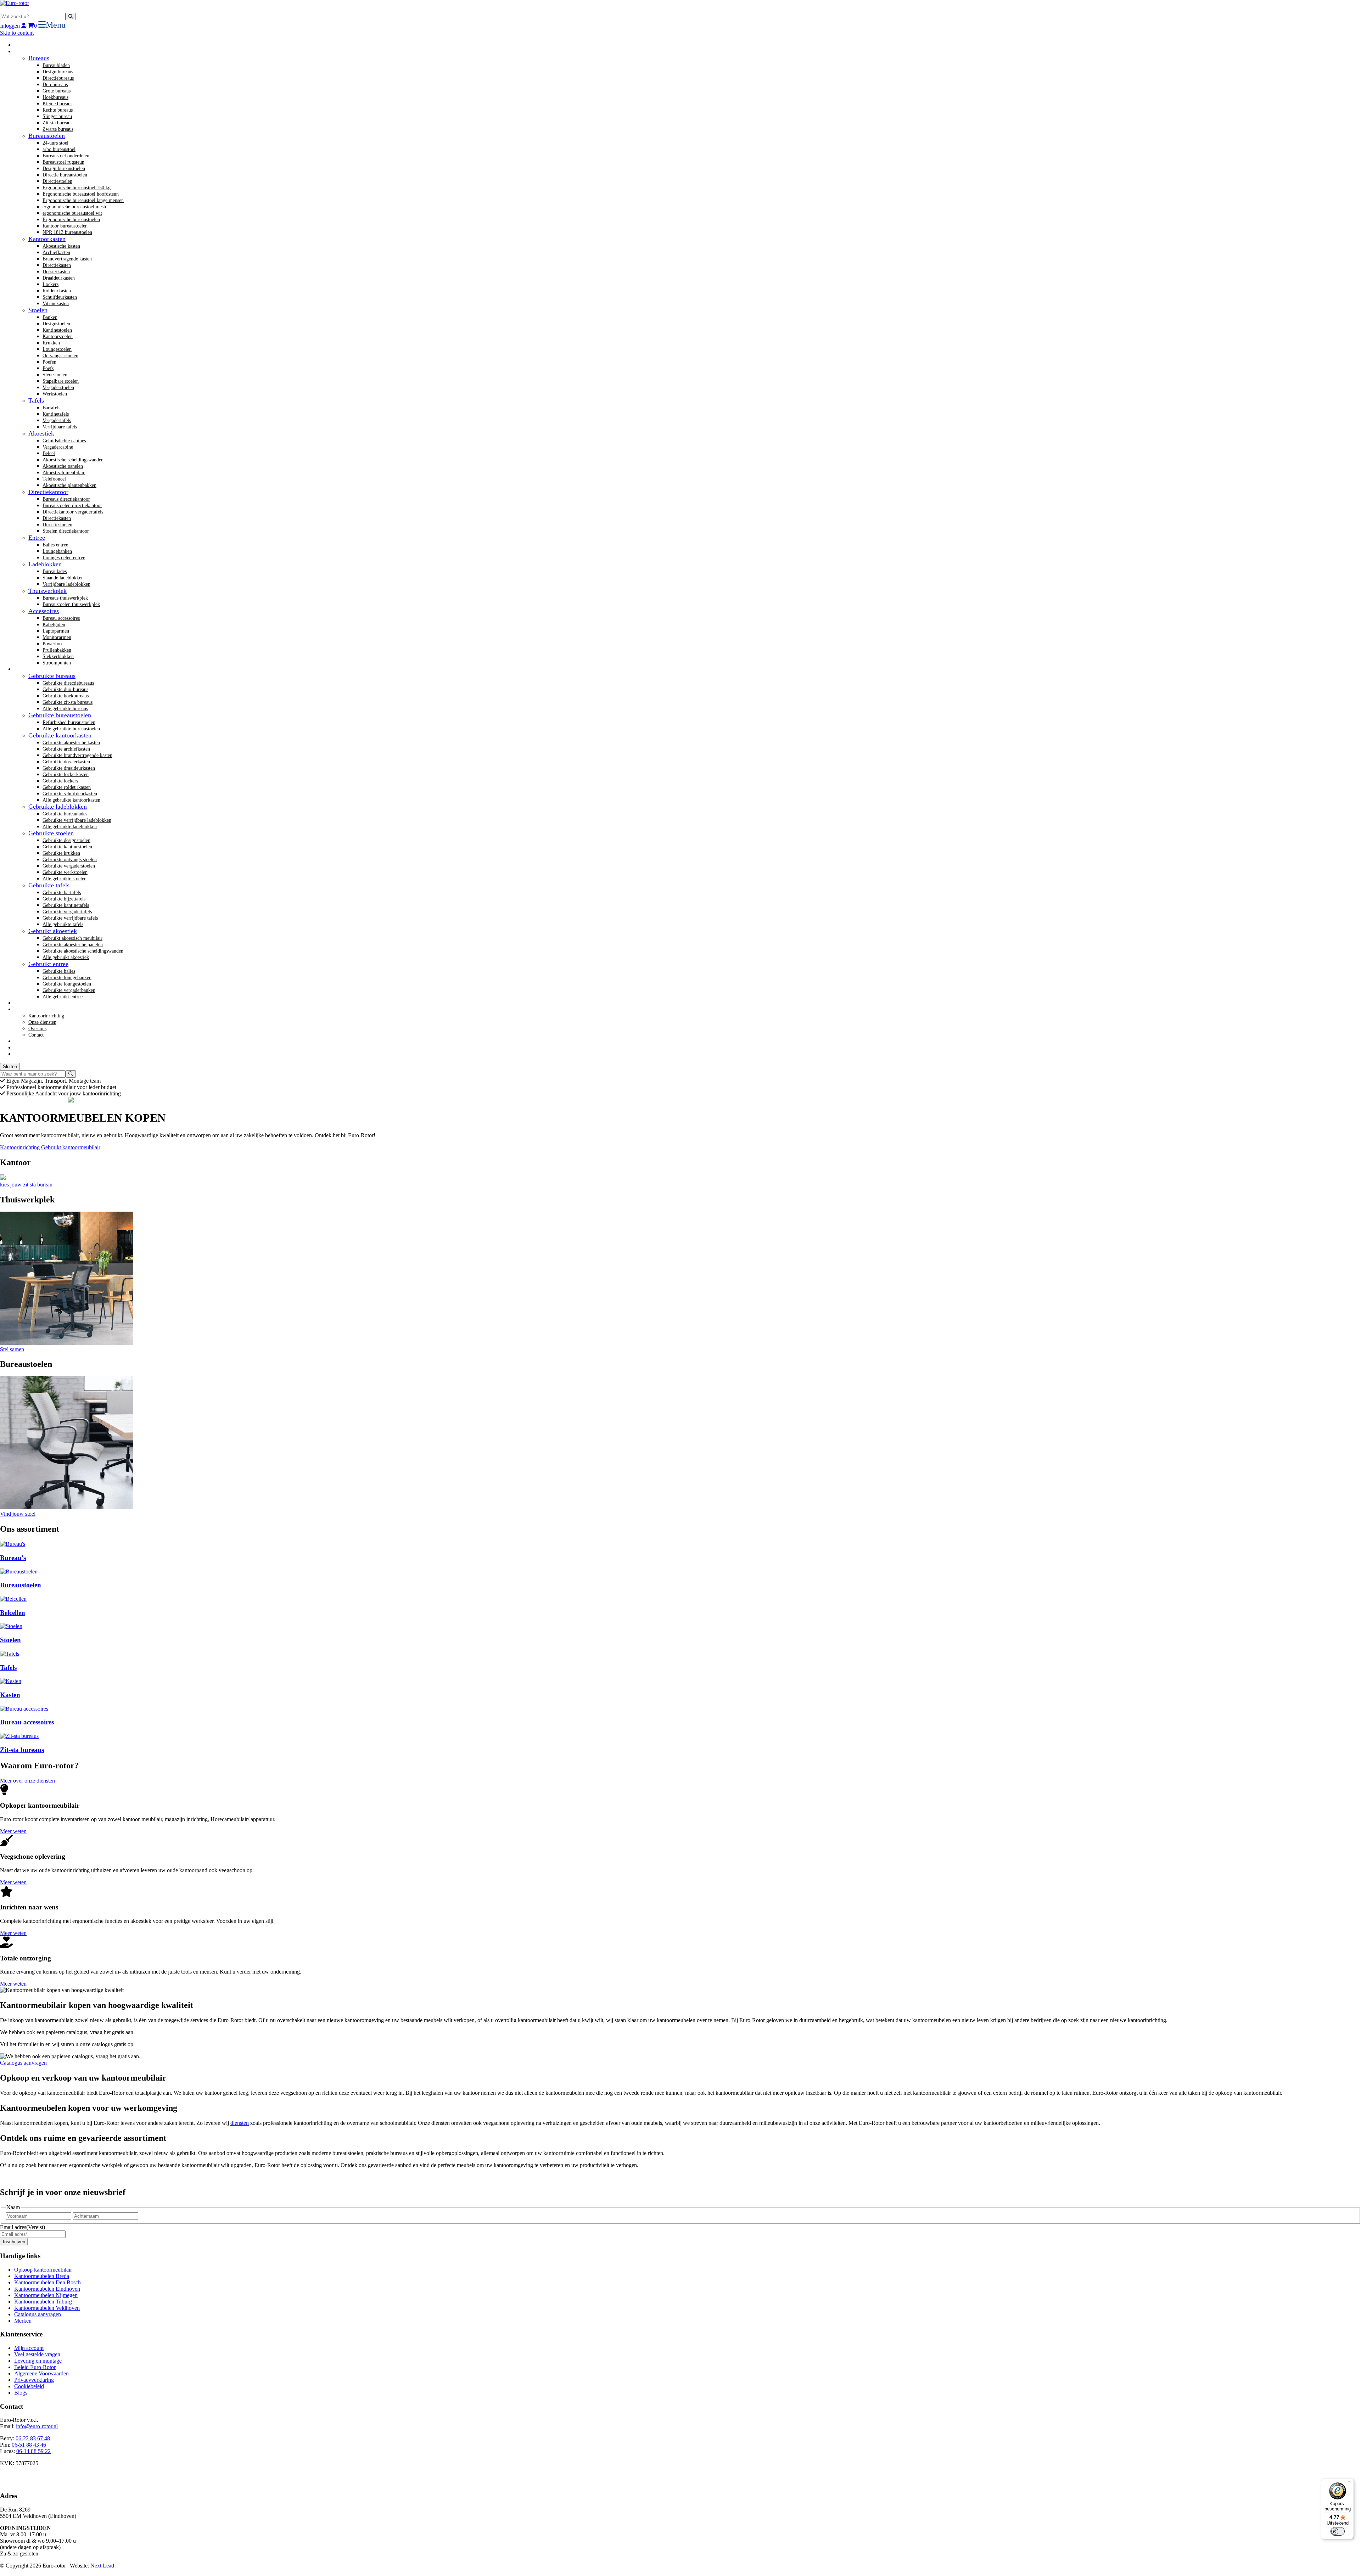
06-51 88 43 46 (29, 2445)
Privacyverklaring (34, 2380)
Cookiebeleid (29, 2386)
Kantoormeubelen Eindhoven (47, 2289)
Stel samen (12, 1349)
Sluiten (10, 1067)
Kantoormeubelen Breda (42, 2276)
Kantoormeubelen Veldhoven (47, 2308)
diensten (240, 2123)
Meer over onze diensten (27, 1781)
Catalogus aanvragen (23, 2063)
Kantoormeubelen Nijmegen (46, 2295)
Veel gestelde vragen (37, 2354)
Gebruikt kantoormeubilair (71, 1147)
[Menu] (1350, 2483)
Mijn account (29, 2348)
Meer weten (13, 1831)
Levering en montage (38, 2361)
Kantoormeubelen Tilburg (43, 2302)
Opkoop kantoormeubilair (43, 2270)
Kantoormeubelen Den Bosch (47, 2282)
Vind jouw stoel (18, 1514)
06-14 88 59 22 (33, 2451)
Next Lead (102, 2566)
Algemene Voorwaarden (41, 2373)
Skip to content (17, 33)
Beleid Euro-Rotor (35, 2367)
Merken (23, 2321)
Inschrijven (14, 2242)
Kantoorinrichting (20, 1147)
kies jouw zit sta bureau (26, 1185)
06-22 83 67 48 (33, 2438)
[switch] (1338, 2531)
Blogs (21, 2393)
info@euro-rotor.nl (37, 2426)
